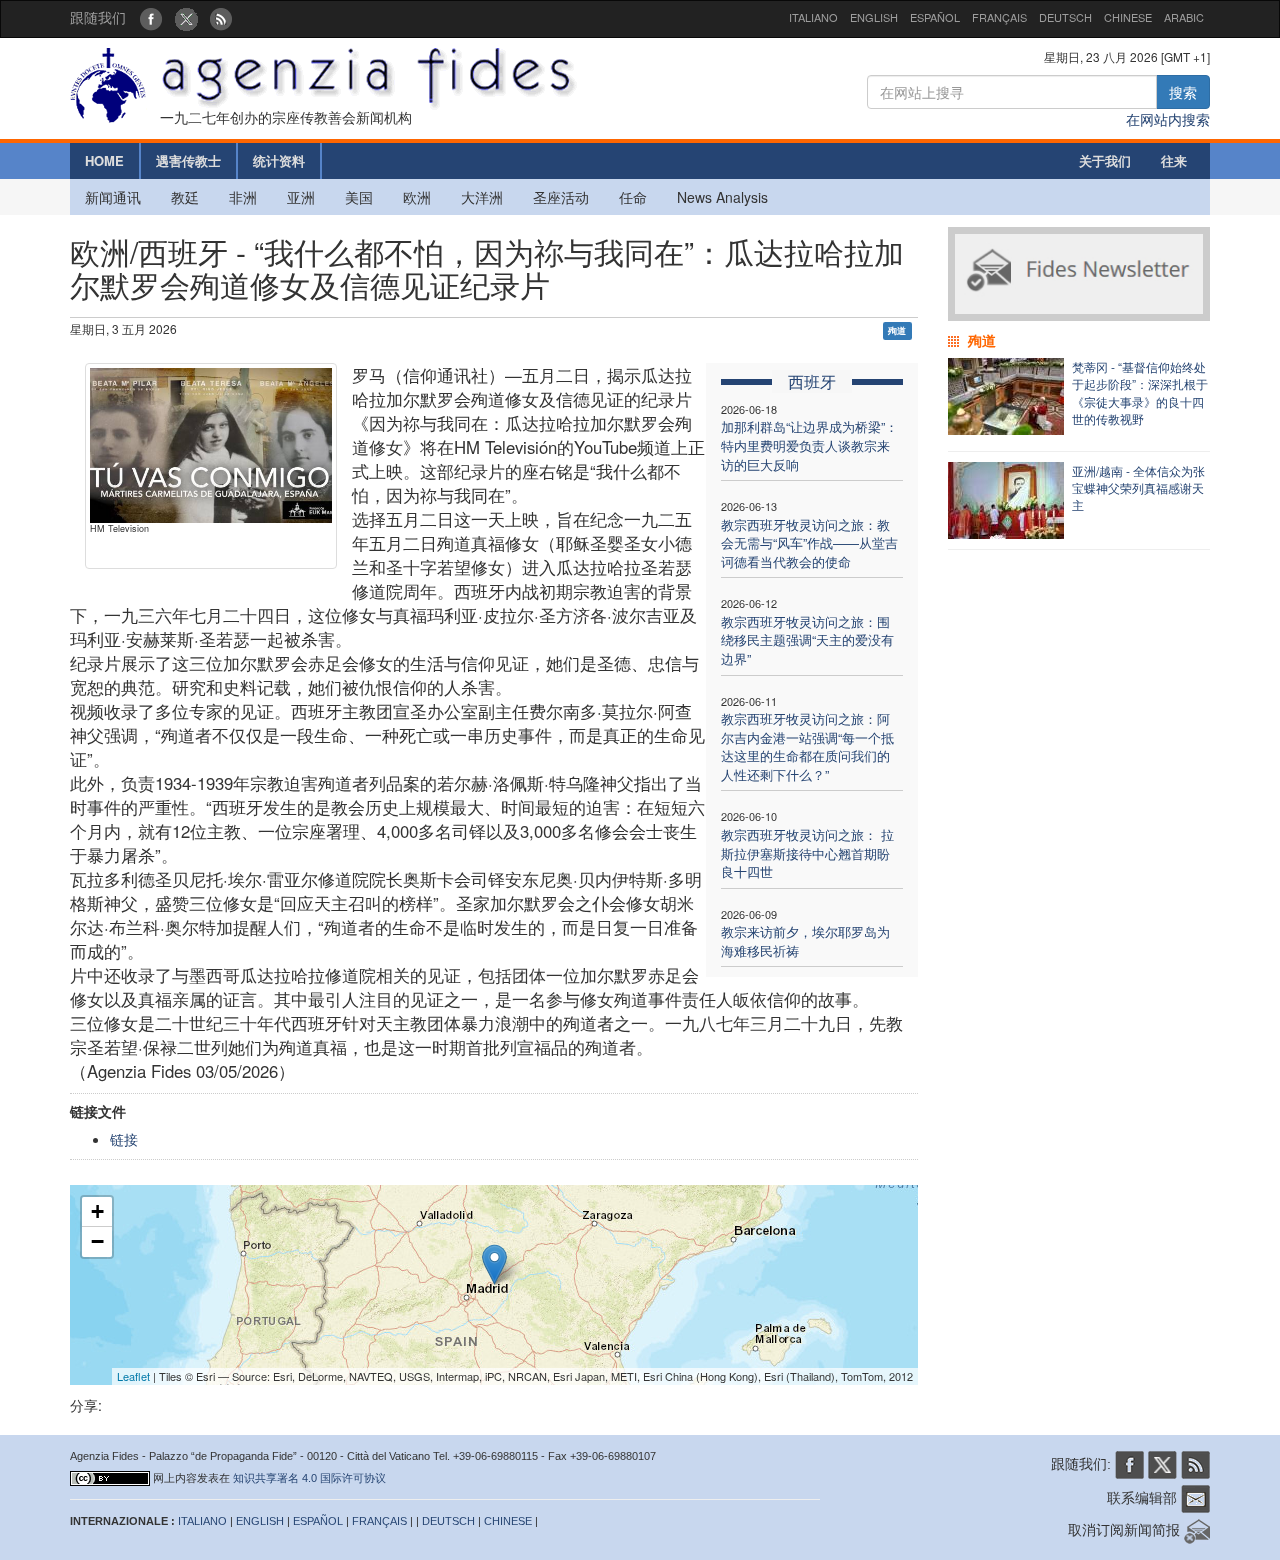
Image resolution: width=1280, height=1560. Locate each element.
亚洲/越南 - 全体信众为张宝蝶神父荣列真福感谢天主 (1138, 487)
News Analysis (722, 197)
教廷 (185, 197)
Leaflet (133, 1376)
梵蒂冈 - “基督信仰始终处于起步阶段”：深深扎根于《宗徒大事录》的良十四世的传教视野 (1140, 392)
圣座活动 (561, 197)
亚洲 (301, 197)
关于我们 (1105, 160)
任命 (633, 197)
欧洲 (417, 197)
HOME (104, 160)
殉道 (897, 330)
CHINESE (1128, 17)
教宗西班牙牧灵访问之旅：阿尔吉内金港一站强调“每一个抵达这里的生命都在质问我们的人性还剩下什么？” (807, 746)
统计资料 (279, 160)
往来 (1174, 160)
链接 (124, 1139)
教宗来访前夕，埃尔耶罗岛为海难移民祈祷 (805, 941)
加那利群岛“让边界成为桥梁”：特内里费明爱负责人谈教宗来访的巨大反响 (809, 445)
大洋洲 (482, 197)
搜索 (1183, 92)
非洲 (243, 197)
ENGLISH (874, 17)
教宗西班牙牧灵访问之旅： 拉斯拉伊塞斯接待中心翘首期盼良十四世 (807, 853)
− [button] (97, 1241)
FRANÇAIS (999, 17)
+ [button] (97, 1211)
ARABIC (1184, 17)
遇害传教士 (188, 160)
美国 (359, 197)
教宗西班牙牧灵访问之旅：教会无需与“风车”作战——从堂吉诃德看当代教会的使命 (809, 543)
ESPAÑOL (935, 17)
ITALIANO (813, 17)
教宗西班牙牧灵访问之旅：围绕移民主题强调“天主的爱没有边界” (807, 640)
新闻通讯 (113, 197)
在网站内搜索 (1168, 119)
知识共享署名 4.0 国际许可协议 (309, 1478)
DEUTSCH (1065, 17)
